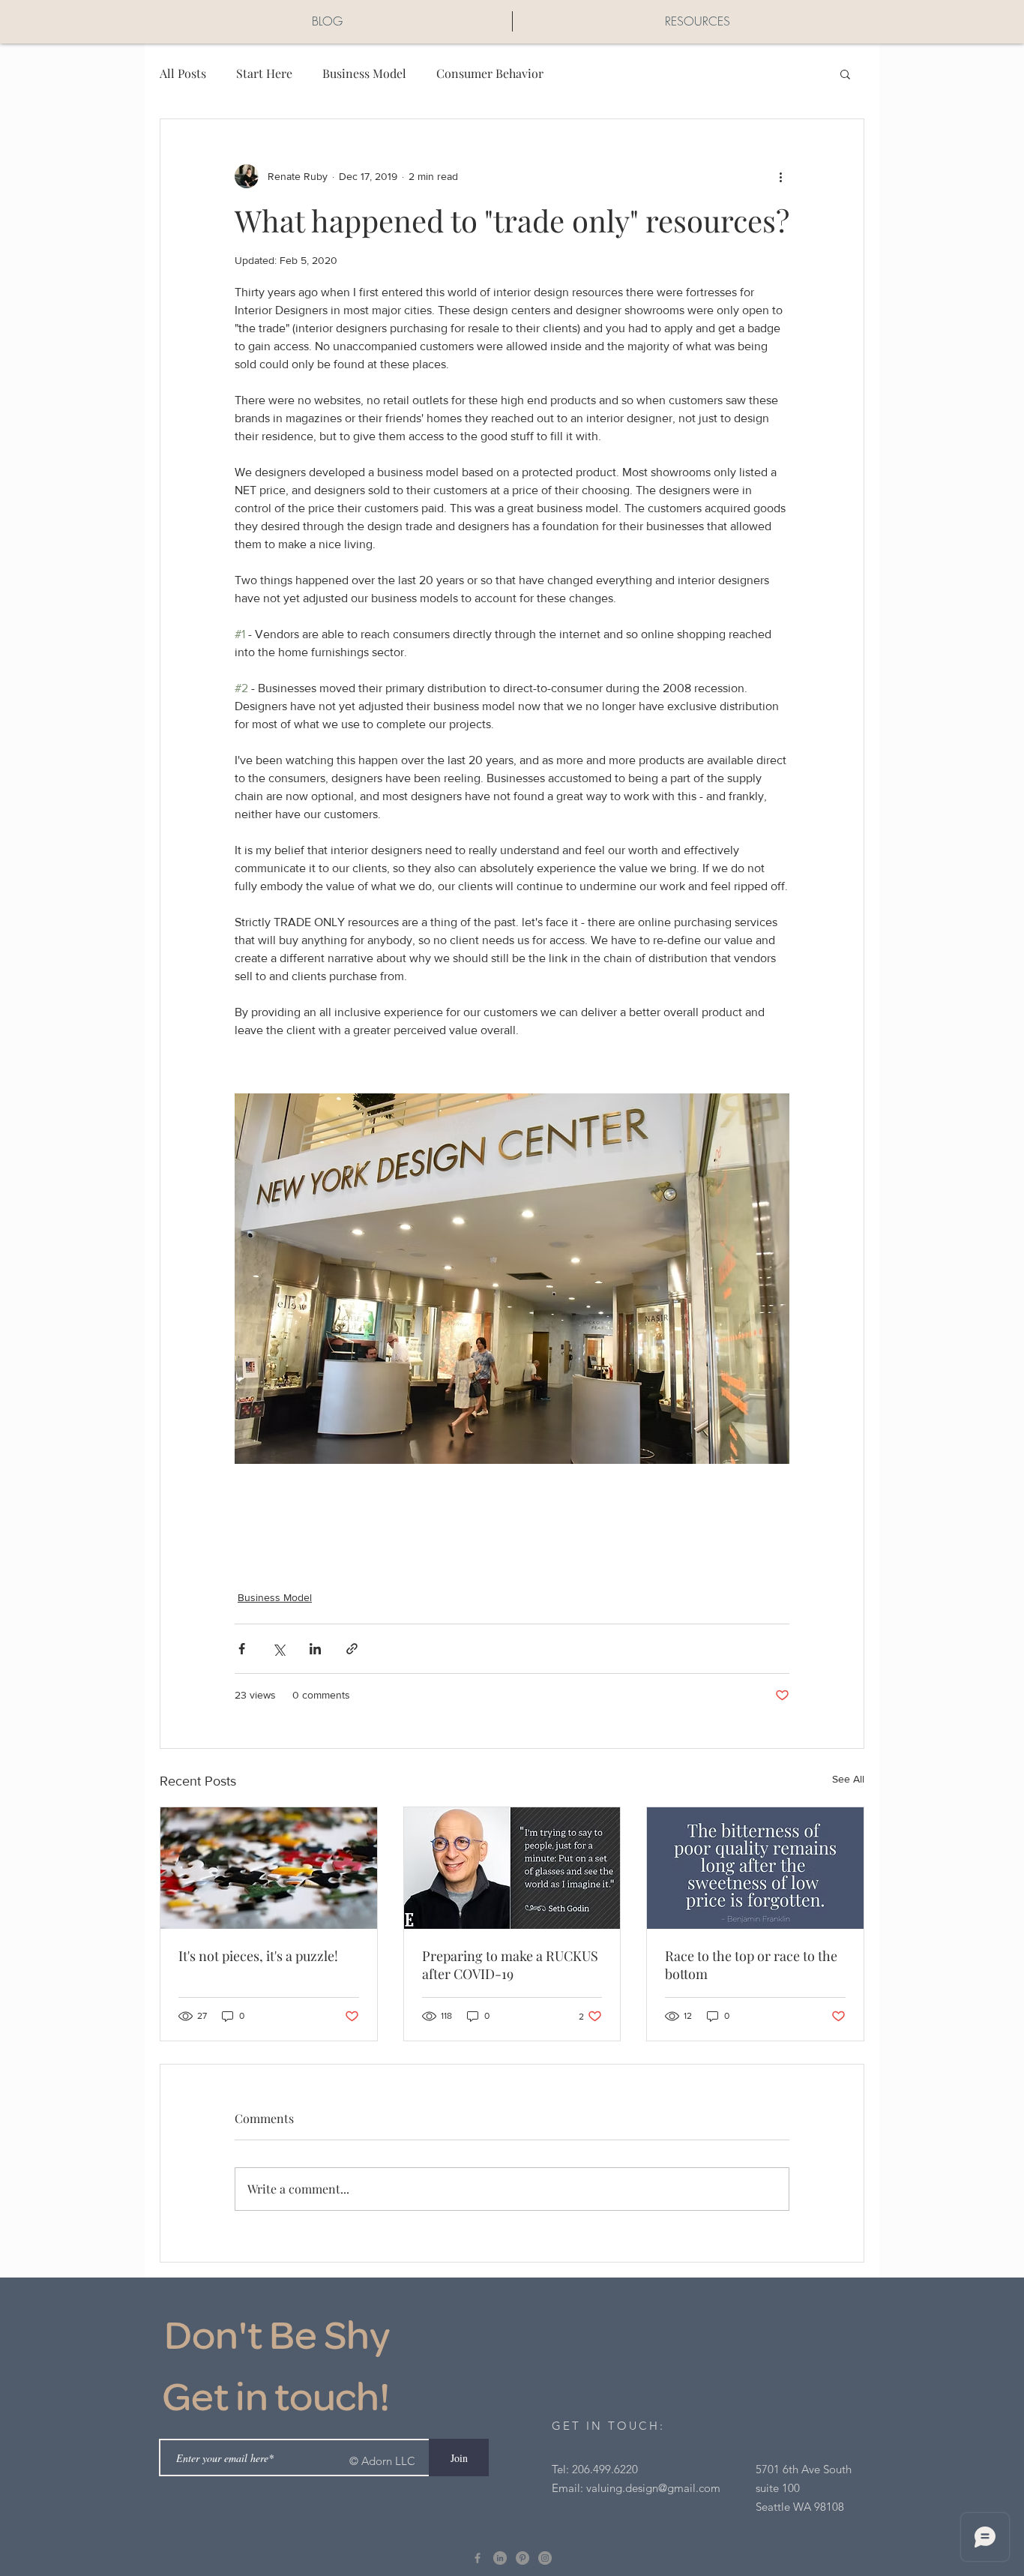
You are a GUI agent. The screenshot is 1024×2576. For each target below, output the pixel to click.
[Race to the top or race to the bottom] (755, 1868)
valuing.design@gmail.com (653, 2488)
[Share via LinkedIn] (315, 1649)
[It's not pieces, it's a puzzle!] (269, 1868)
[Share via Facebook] (242, 1649)
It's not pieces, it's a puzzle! (258, 1956)
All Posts (183, 73)
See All (848, 1779)
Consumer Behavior (490, 73)
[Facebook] (478, 2558)
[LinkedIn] (500, 2558)
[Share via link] (352, 1649)
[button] (845, 73)
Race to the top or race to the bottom (751, 1965)
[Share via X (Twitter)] (278, 1649)
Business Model (364, 73)
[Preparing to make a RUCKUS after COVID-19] (512, 1868)
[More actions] (780, 176)
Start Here (264, 73)
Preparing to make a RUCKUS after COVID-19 (510, 1965)
